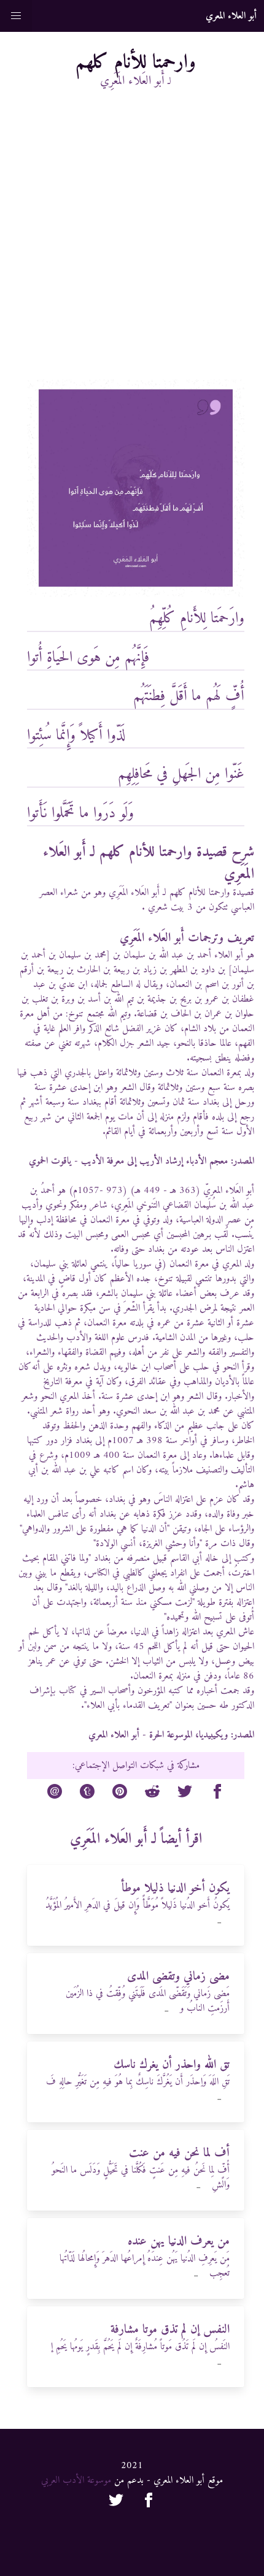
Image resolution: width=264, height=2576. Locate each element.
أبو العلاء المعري (114, 1735)
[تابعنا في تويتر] (116, 2502)
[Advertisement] (132, 242)
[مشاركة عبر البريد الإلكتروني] (55, 1794)
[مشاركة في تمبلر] (87, 1794)
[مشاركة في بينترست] (120, 1794)
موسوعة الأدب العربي (76, 2480)
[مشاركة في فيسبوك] (217, 1794)
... (219, 1922)
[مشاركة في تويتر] (185, 1794)
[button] (16, 16)
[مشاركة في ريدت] (152, 1794)
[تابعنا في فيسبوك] (149, 2502)
